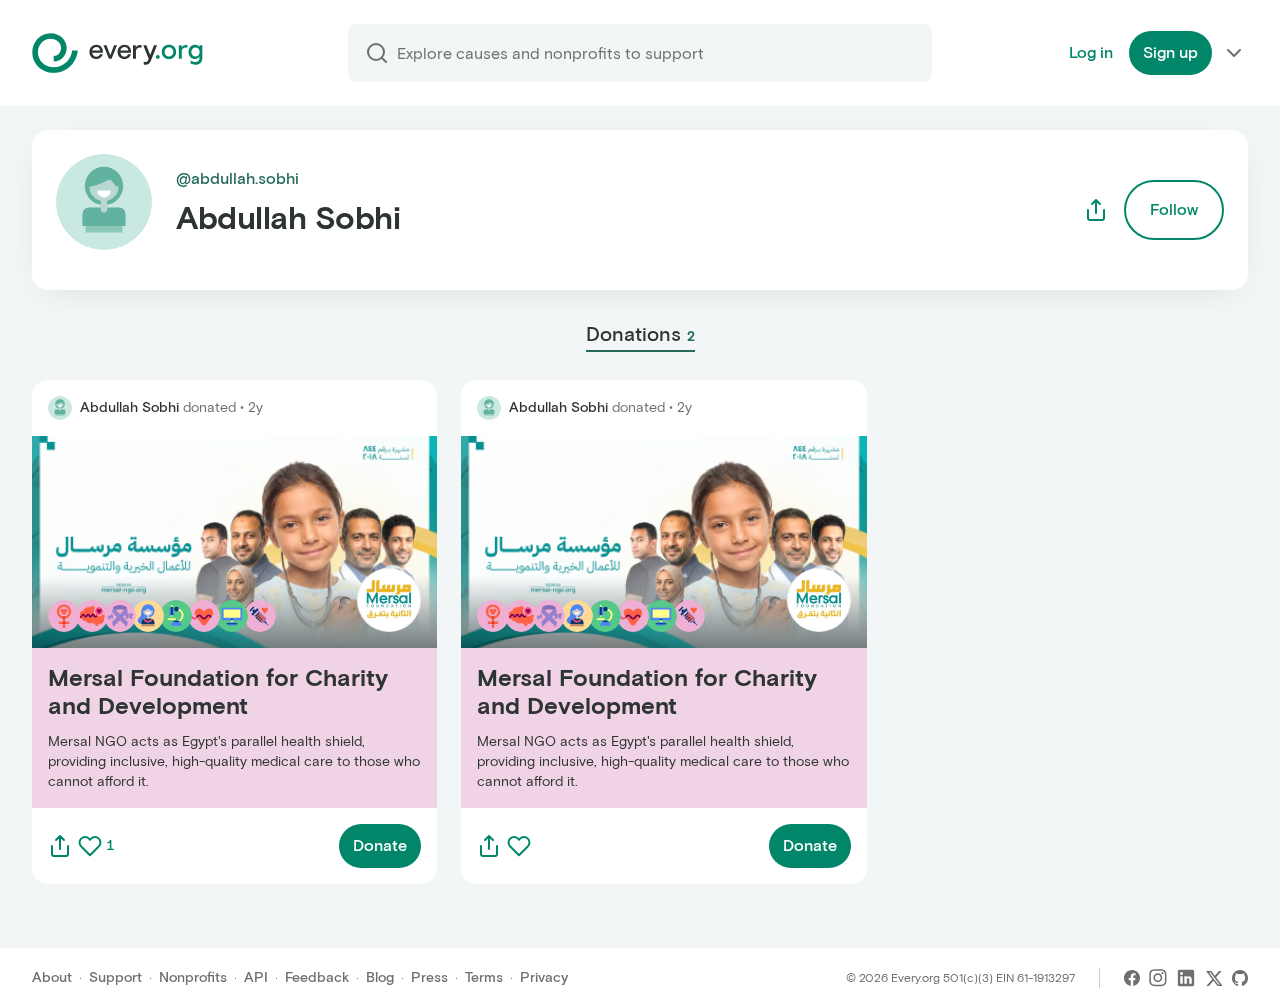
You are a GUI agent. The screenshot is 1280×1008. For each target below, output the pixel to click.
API (256, 977)
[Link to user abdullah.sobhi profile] (60, 408)
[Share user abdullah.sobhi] (1096, 210)
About (52, 977)
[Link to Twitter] (1214, 978)
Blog (380, 977)
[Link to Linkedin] (1186, 978)
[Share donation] (60, 846)
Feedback (317, 977)
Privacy (544, 977)
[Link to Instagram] (1158, 978)
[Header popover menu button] (1234, 53)
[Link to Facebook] (1132, 978)
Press (429, 977)
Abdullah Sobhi (129, 407)
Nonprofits (193, 977)
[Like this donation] (90, 846)
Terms (484, 977)
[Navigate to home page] (117, 53)
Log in (1091, 52)
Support (115, 977)
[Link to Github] (1240, 978)
